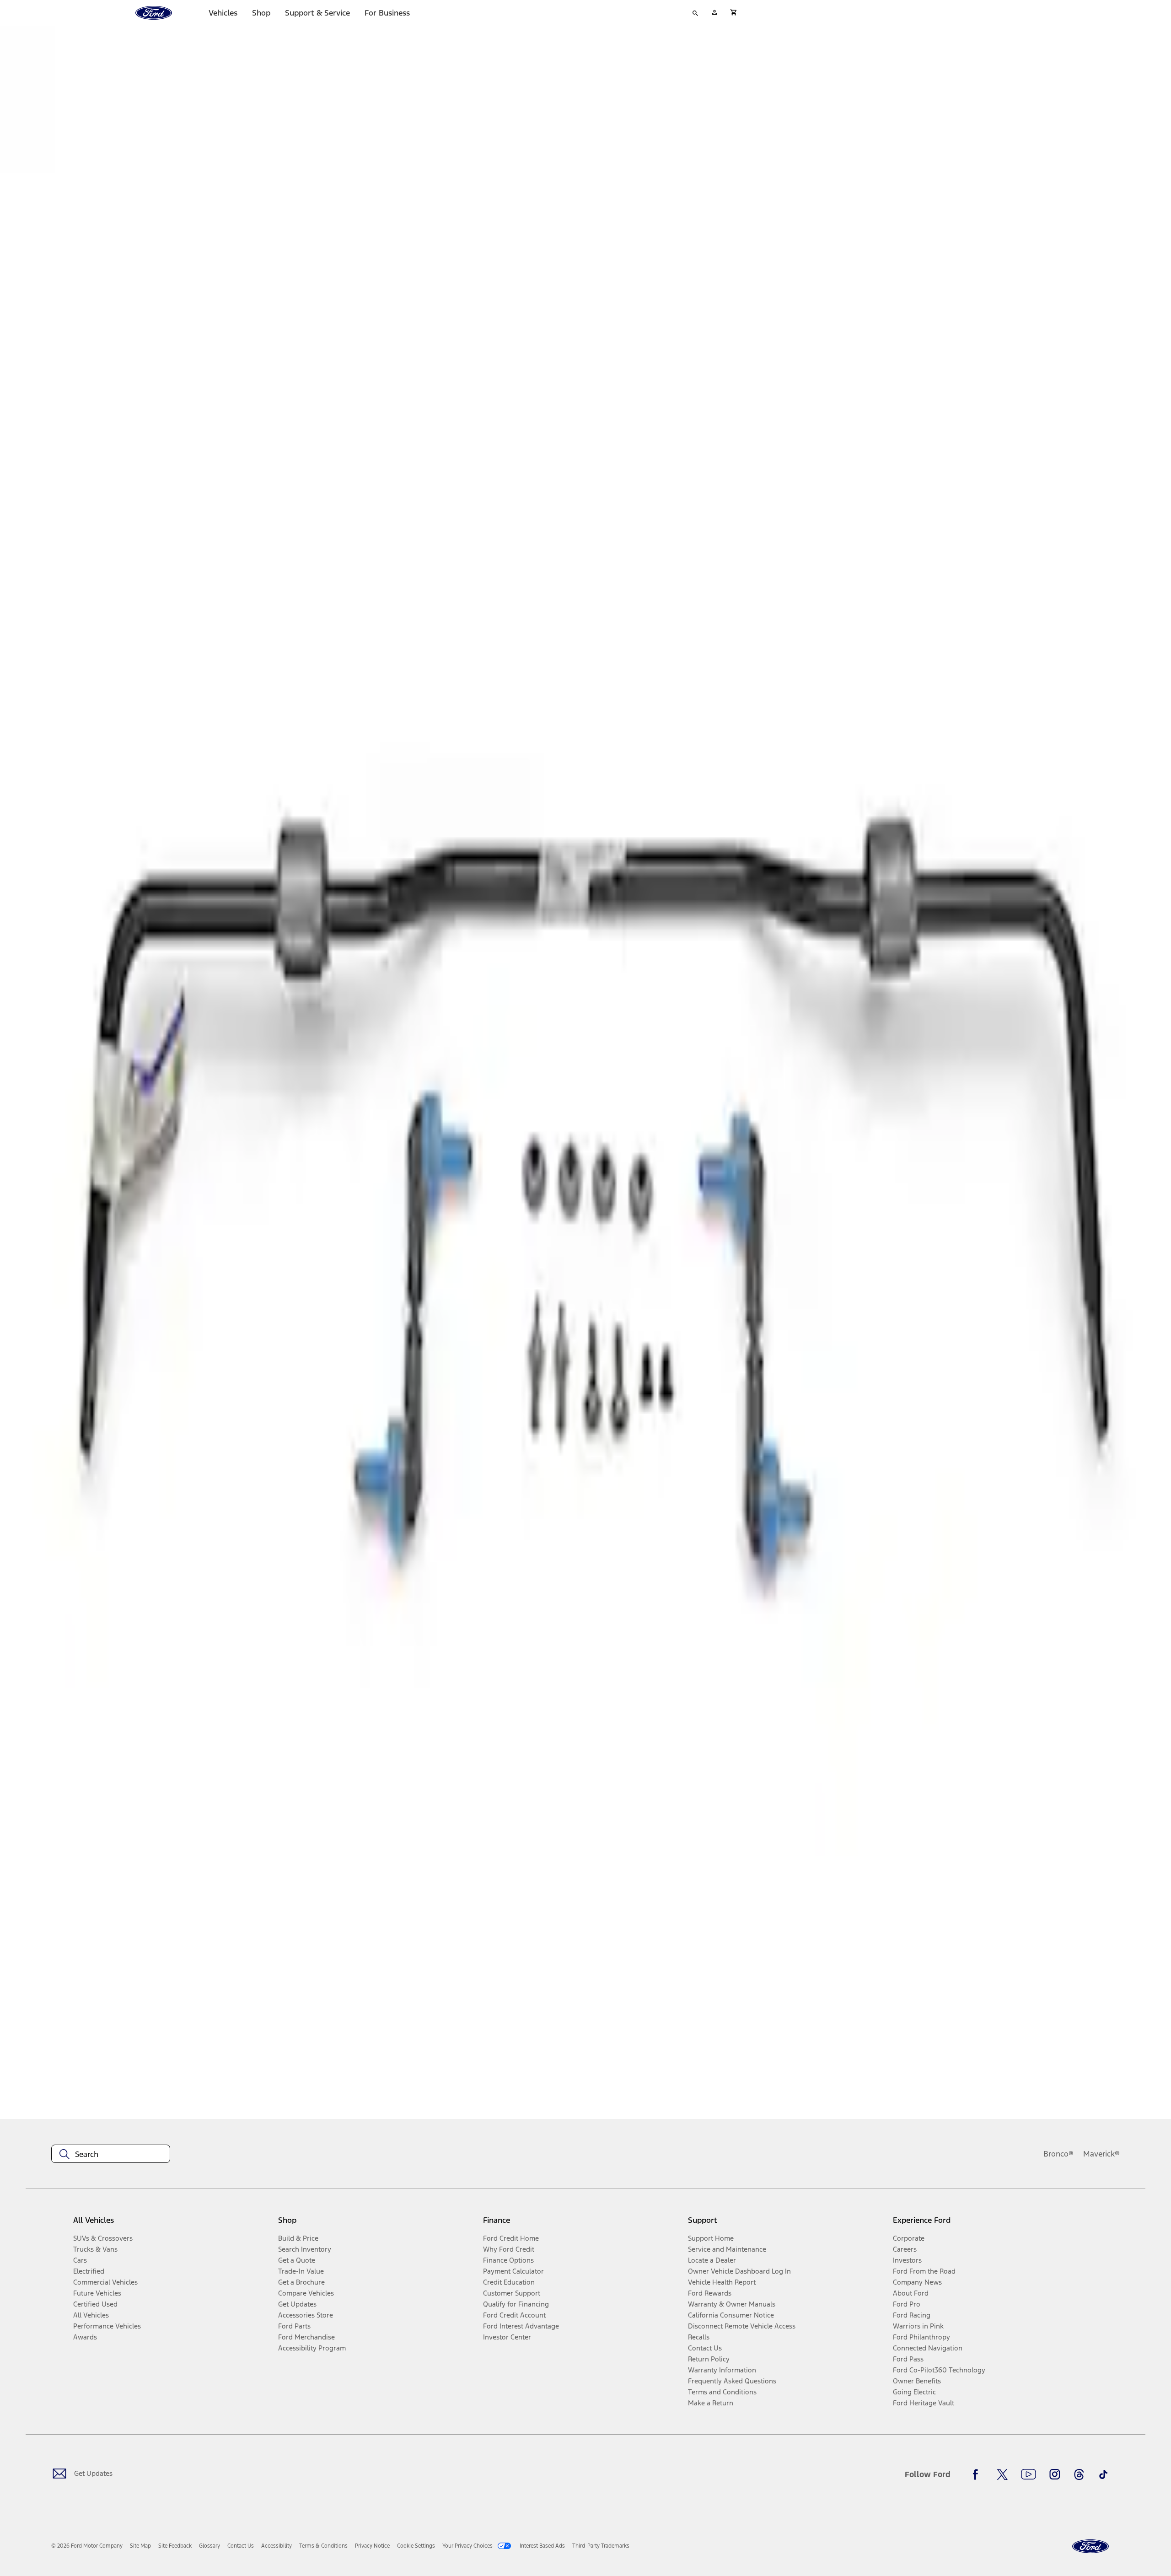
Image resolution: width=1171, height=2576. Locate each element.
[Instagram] (1055, 2474)
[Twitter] (1002, 2474)
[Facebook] (978, 2474)
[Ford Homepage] (1090, 2546)
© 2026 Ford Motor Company (87, 2546)
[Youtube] (1029, 2474)
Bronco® (1058, 2154)
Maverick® (1101, 2154)
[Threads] (1079, 2474)
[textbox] (111, 2154)
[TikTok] (1103, 2474)
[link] (140, 2546)
